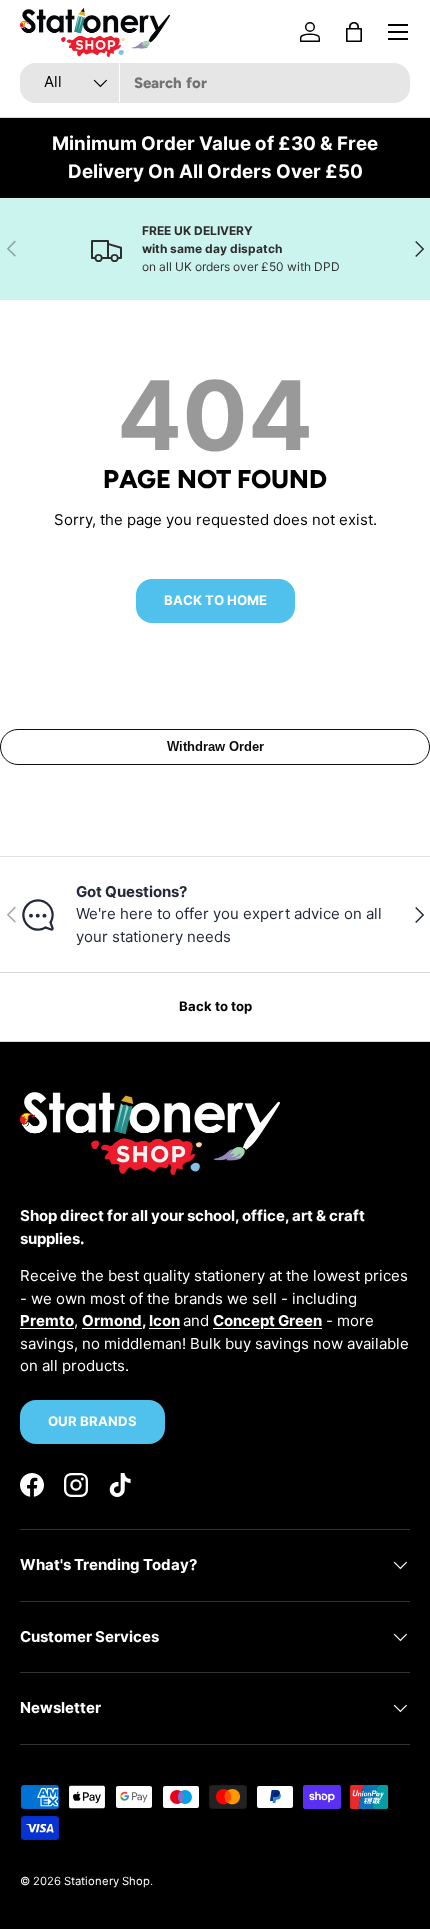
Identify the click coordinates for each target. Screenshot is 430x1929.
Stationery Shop (107, 1881)
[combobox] (215, 83)
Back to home (215, 600)
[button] (354, 32)
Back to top (215, 1006)
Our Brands (92, 1421)
